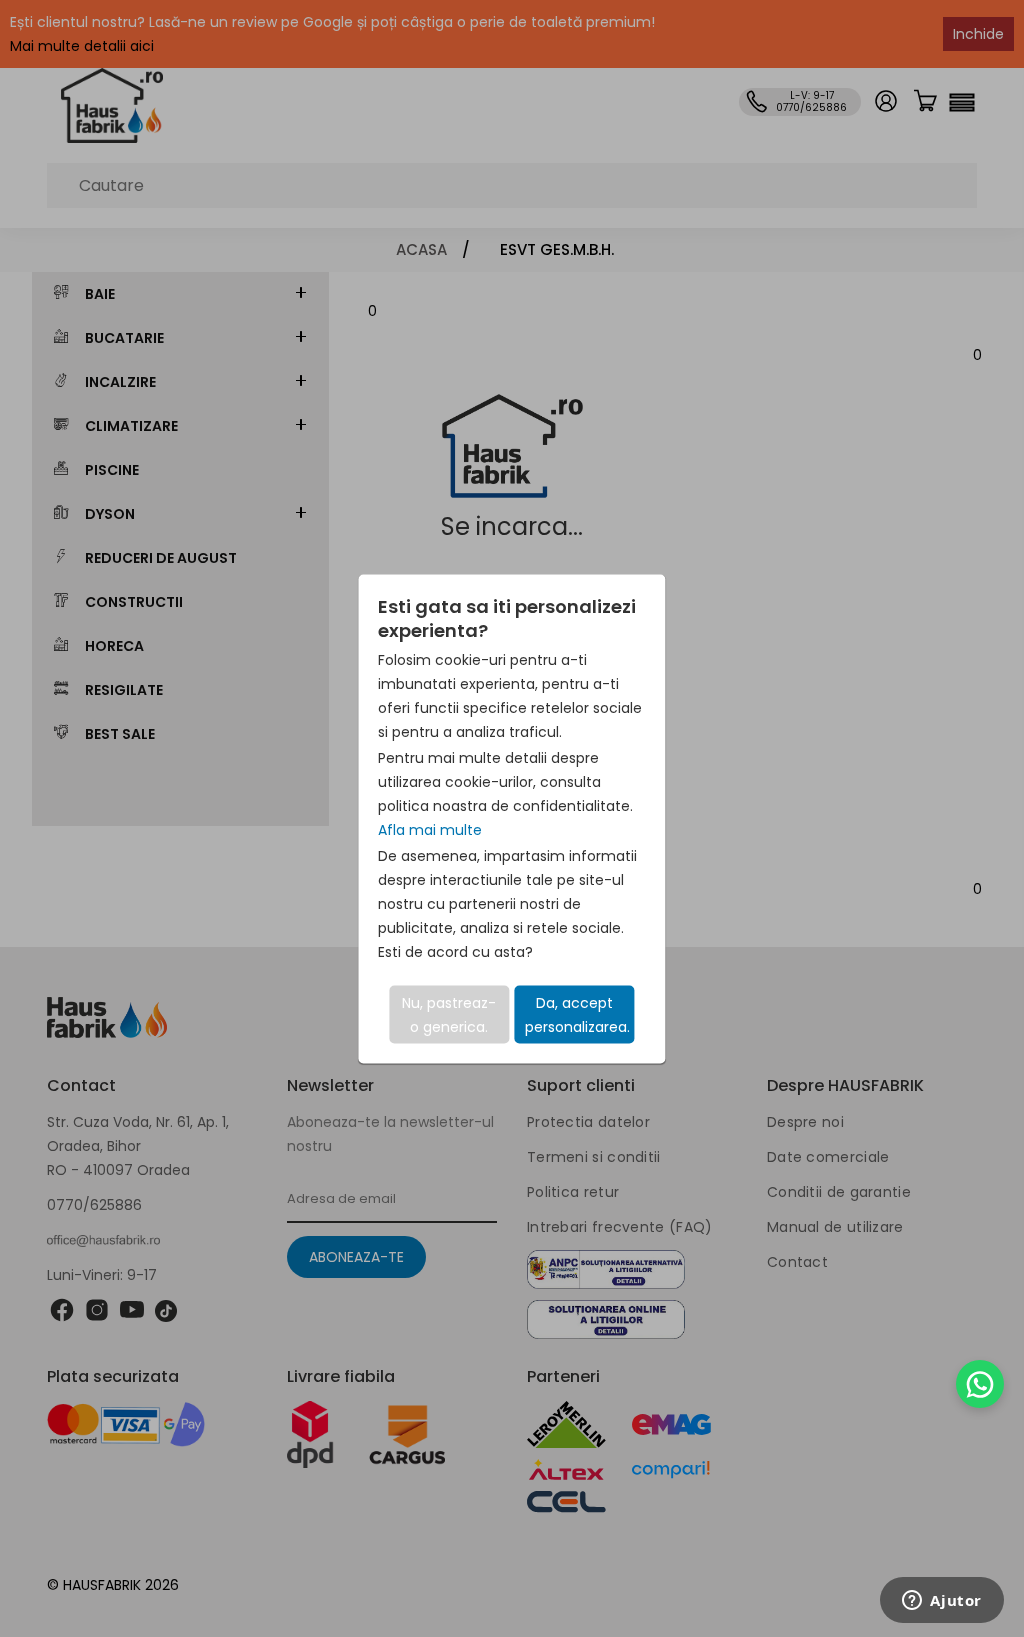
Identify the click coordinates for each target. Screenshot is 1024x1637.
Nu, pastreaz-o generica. (449, 1014)
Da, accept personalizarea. (577, 1014)
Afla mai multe (430, 829)
